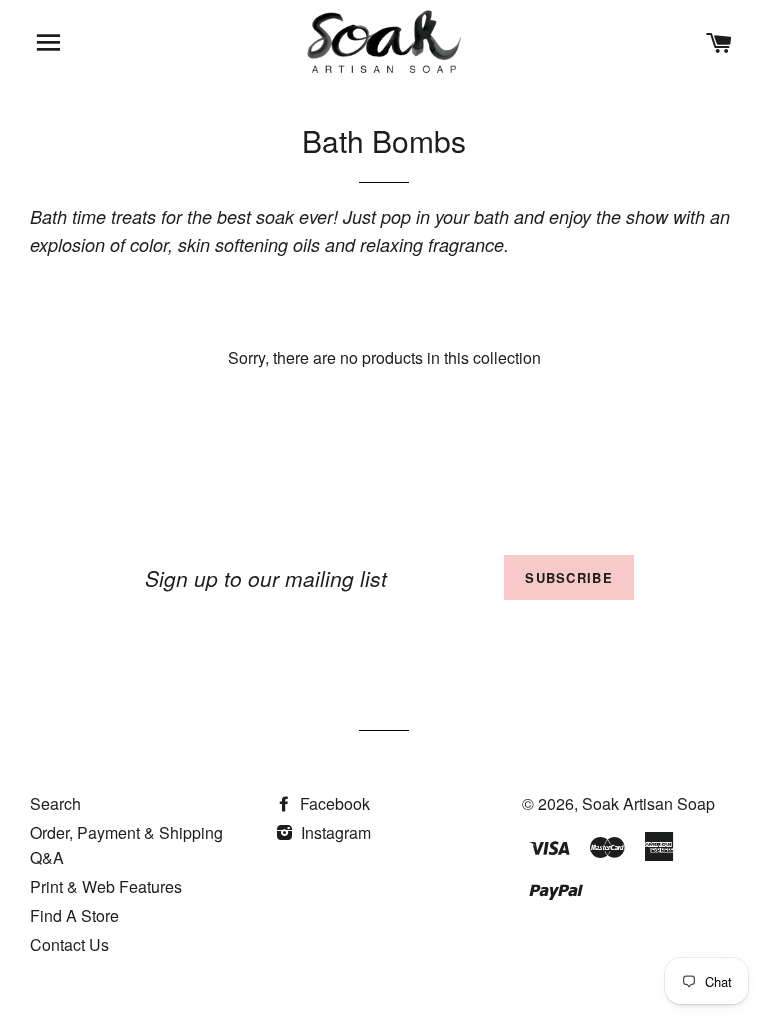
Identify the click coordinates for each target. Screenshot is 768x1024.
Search (55, 803)
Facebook (333, 803)
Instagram (334, 832)
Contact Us (69, 944)
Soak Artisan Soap (648, 803)
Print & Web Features (106, 886)
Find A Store (74, 915)
